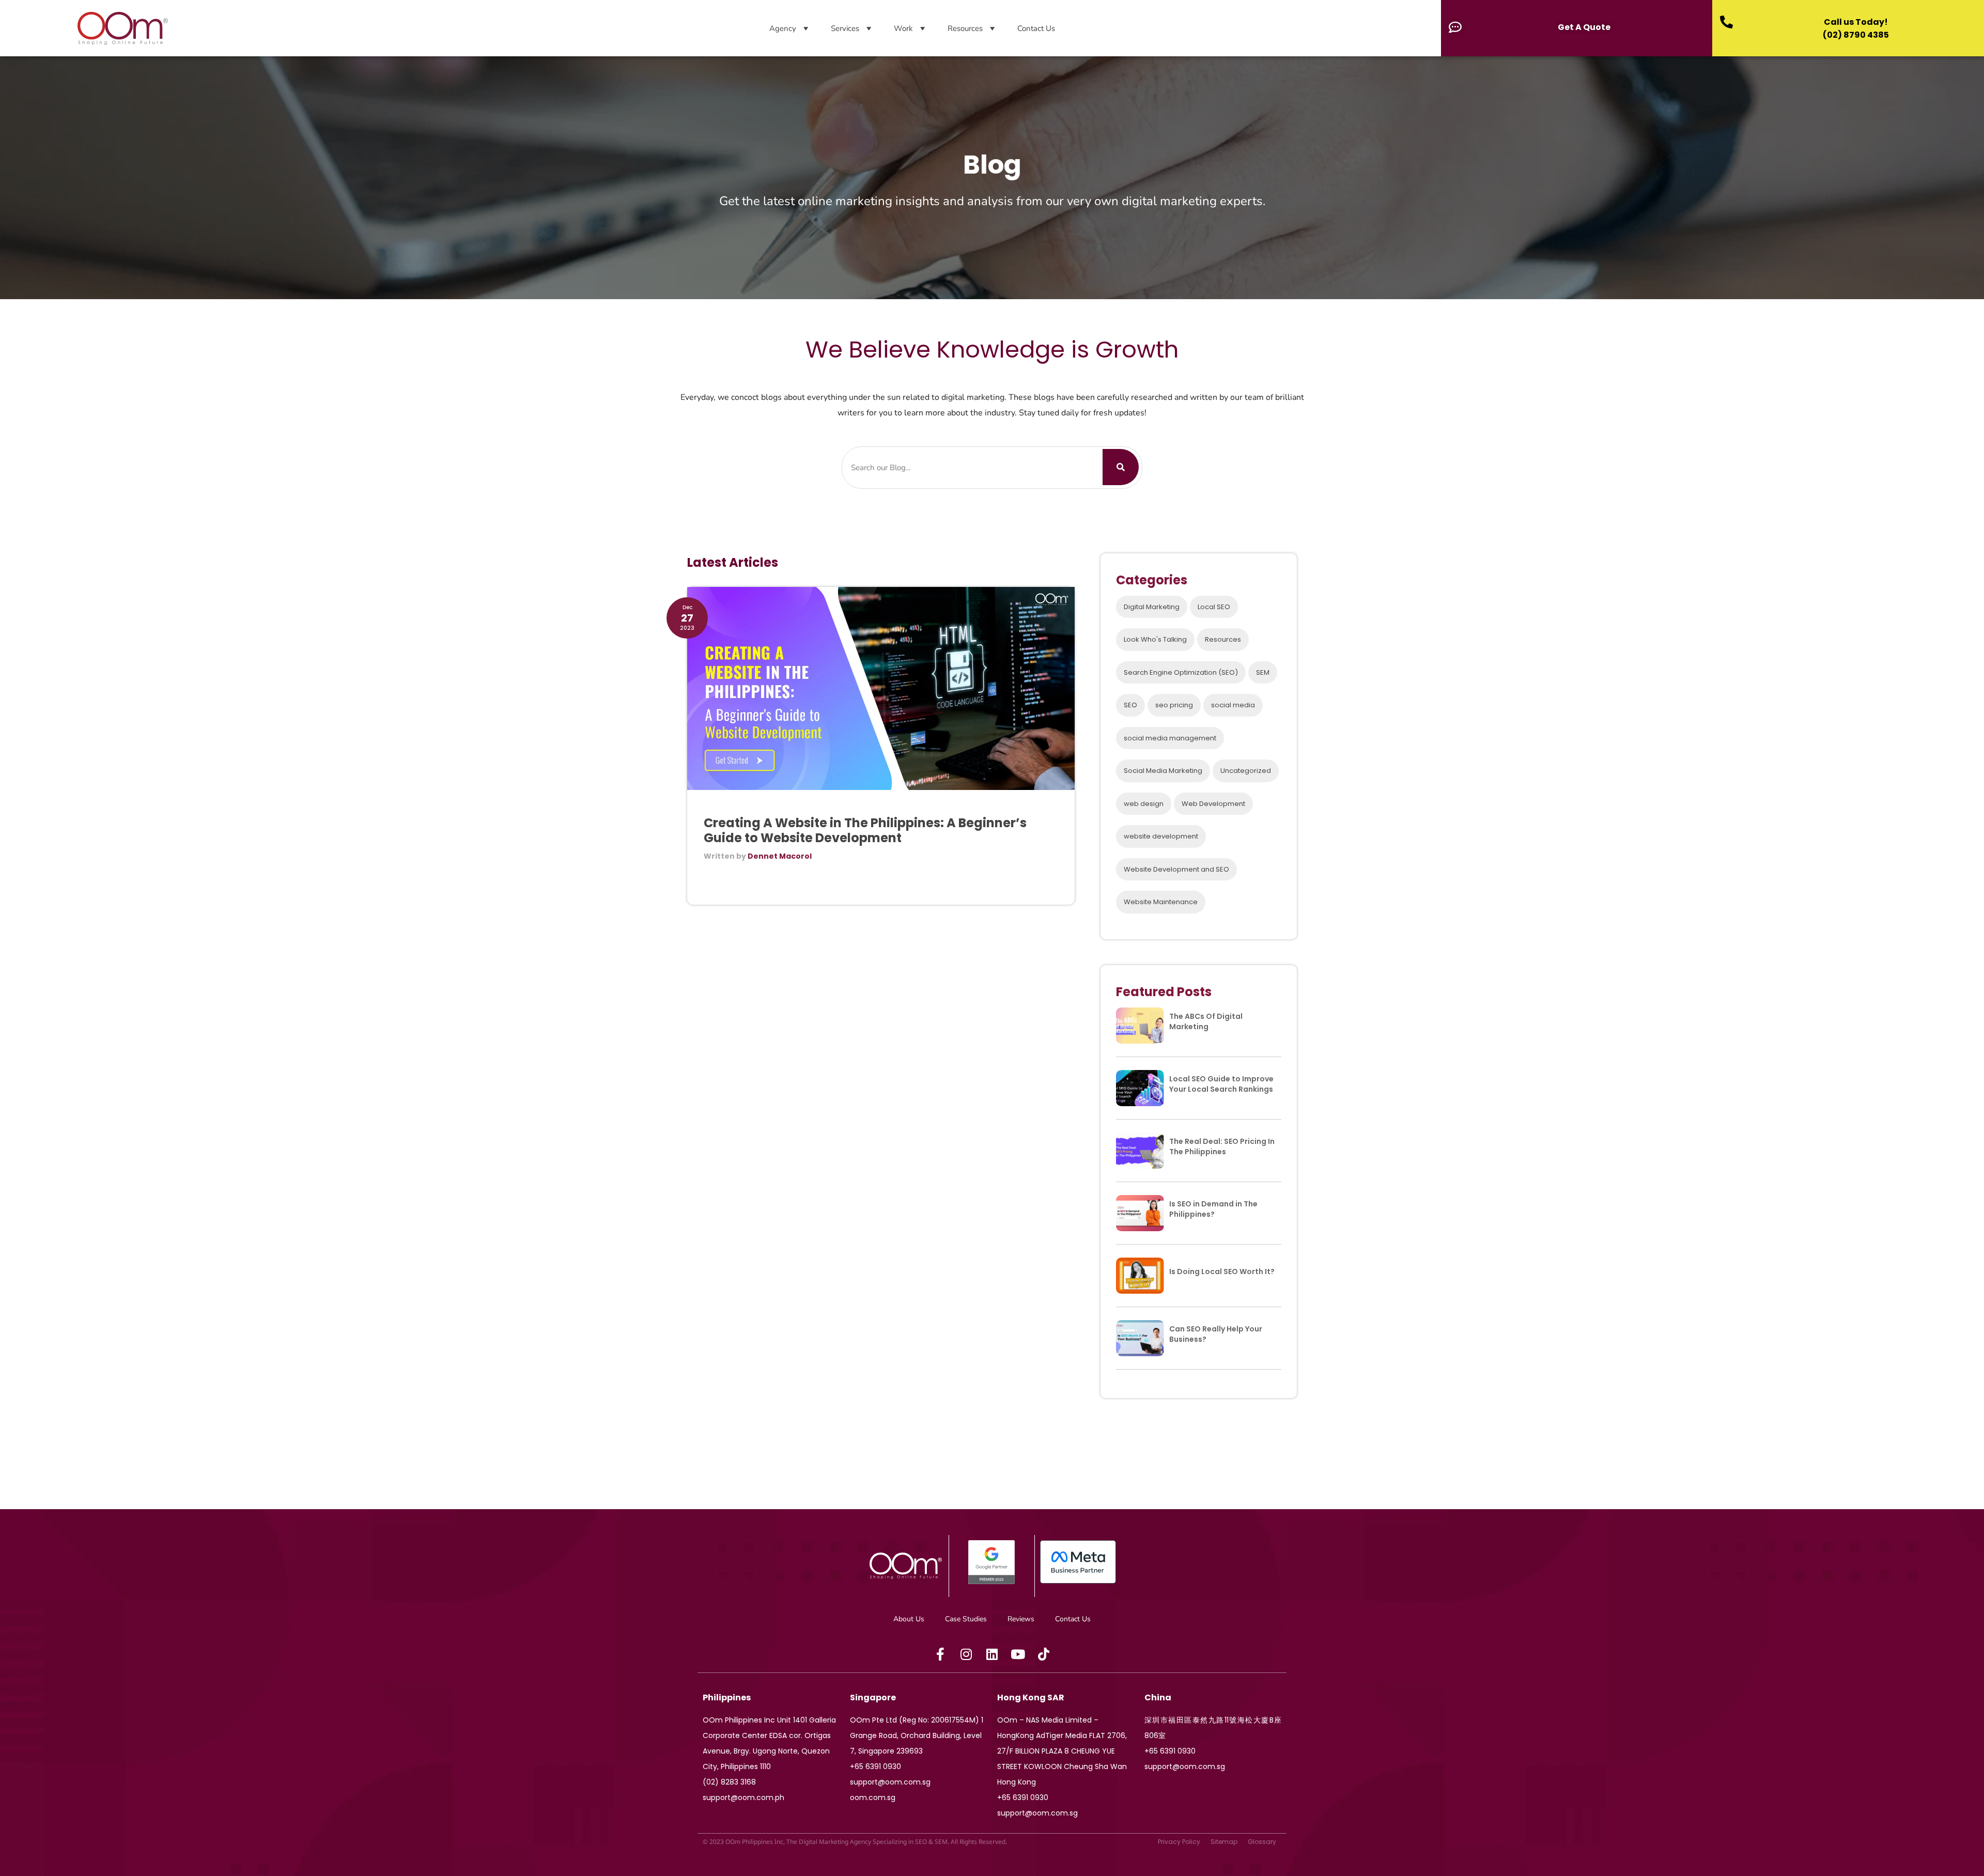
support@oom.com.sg (890, 1782)
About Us (909, 1619)
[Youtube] (1018, 1654)
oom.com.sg (873, 1797)
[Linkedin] (992, 1654)
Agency (783, 28)
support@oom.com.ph (743, 1797)
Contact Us (1036, 28)
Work (903, 28)
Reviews (1021, 1619)
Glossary (1262, 1842)
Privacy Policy (1179, 1842)
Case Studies (966, 1619)
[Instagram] (966, 1654)
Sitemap (1224, 1842)
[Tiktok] (1044, 1654)
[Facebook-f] (940, 1654)
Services (845, 28)
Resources (965, 28)
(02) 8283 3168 (729, 1782)
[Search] (1121, 467)
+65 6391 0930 (875, 1766)
